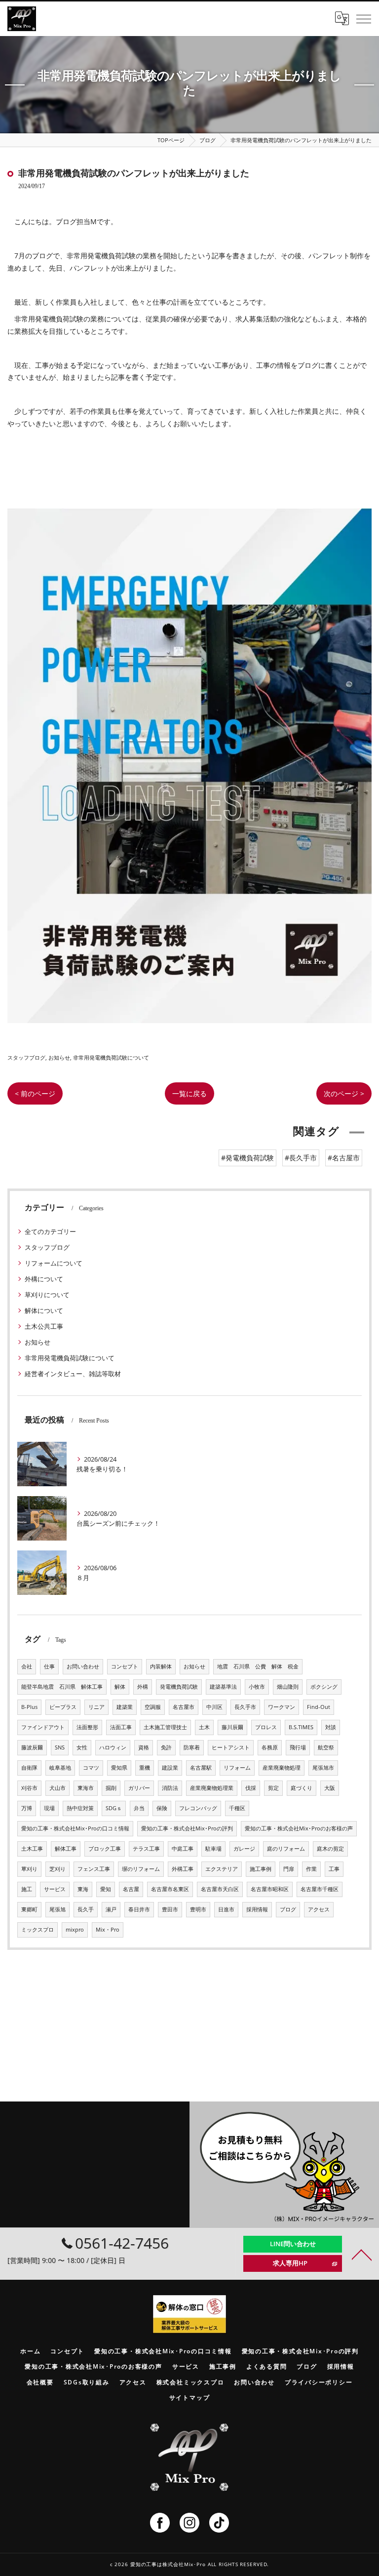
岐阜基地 (60, 1768)
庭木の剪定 (330, 1849)
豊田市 (170, 1909)
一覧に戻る (189, 1093)
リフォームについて (54, 1263)
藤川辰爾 (232, 1727)
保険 (162, 1808)
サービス (55, 1889)
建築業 (125, 1707)
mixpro (75, 1930)
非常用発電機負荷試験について (111, 1057)
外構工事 (183, 1869)
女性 (82, 1747)
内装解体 (161, 1666)
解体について (44, 1310)
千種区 (237, 1808)
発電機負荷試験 (179, 1687)
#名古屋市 (344, 1158)
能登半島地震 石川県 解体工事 (62, 1687)
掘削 (111, 1788)
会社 (27, 1666)
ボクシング (324, 1687)
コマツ (91, 1768)
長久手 (86, 1909)
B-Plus (29, 1707)
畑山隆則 (288, 1687)
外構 (143, 1687)
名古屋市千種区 (320, 1889)
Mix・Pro (108, 1930)
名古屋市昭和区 (270, 1889)
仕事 (49, 1666)
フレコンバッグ (198, 1808)
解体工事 (66, 1849)
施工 (27, 1889)
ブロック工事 (105, 1849)
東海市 (86, 1788)
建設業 (170, 1768)
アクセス (319, 1909)
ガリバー (139, 1788)
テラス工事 (146, 1849)
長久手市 (245, 1707)
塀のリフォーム (141, 1869)
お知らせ (59, 1057)
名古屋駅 (201, 1768)
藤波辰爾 (32, 1747)
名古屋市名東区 (170, 1889)
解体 (120, 1687)
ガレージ (244, 1849)
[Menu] (364, 18)
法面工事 (121, 1727)
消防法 (170, 1788)
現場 (49, 1808)
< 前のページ (35, 1093)
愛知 (106, 1889)
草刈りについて (47, 1295)
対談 (331, 1727)
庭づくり (302, 1788)
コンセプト (125, 1666)
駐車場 (213, 1849)
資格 (144, 1747)
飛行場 (298, 1747)
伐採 (251, 1788)
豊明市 (198, 1909)
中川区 (214, 1707)
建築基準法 (223, 1687)
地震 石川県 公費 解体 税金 (258, 1666)
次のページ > (344, 1093)
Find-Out (319, 1707)
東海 (83, 1889)
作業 (311, 1869)
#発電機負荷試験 (247, 1158)
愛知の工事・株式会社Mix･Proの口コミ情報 (75, 1828)
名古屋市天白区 (220, 1889)
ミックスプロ (38, 1930)
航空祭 (326, 1747)
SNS (60, 1747)
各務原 (270, 1747)
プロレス (266, 1727)
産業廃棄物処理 (282, 1768)
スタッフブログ (26, 1057)
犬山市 (57, 1788)
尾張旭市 (323, 1768)
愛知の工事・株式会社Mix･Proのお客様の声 (299, 1828)
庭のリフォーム (286, 1849)
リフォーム (237, 1768)
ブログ (288, 1909)
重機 (145, 1768)
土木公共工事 (44, 1326)
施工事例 (261, 1869)
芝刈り (57, 1869)
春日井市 (139, 1909)
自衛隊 (29, 1768)
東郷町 (29, 1909)
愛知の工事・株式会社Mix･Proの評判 (187, 1828)
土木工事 (32, 1849)
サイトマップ (190, 2397)
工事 (334, 1869)
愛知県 (119, 1768)
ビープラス (63, 1707)
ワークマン (282, 1707)
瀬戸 (111, 1909)
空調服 (153, 1707)
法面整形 (87, 1727)
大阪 (330, 1788)
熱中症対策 (80, 1808)
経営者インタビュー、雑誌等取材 (73, 1374)
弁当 (139, 1808)
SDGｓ (114, 1808)
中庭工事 (183, 1849)
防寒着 (192, 1747)
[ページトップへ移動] (362, 2254)
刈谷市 (29, 1788)
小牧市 (257, 1687)
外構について (44, 1279)
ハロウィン (113, 1747)
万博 (27, 1808)
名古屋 (131, 1889)
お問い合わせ (83, 1666)
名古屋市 (184, 1707)
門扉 (289, 1869)
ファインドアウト (43, 1727)
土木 (204, 1727)
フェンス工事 (94, 1869)
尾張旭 (57, 1909)
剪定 (273, 1788)
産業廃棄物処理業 (212, 1788)
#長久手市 (301, 1158)
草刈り (29, 1869)
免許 (166, 1747)
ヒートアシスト (231, 1747)
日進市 (226, 1909)
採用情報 (257, 1909)
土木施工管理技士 (165, 1727)
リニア (96, 1707)
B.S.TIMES (301, 1727)
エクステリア (222, 1869)
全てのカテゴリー (50, 1231)
